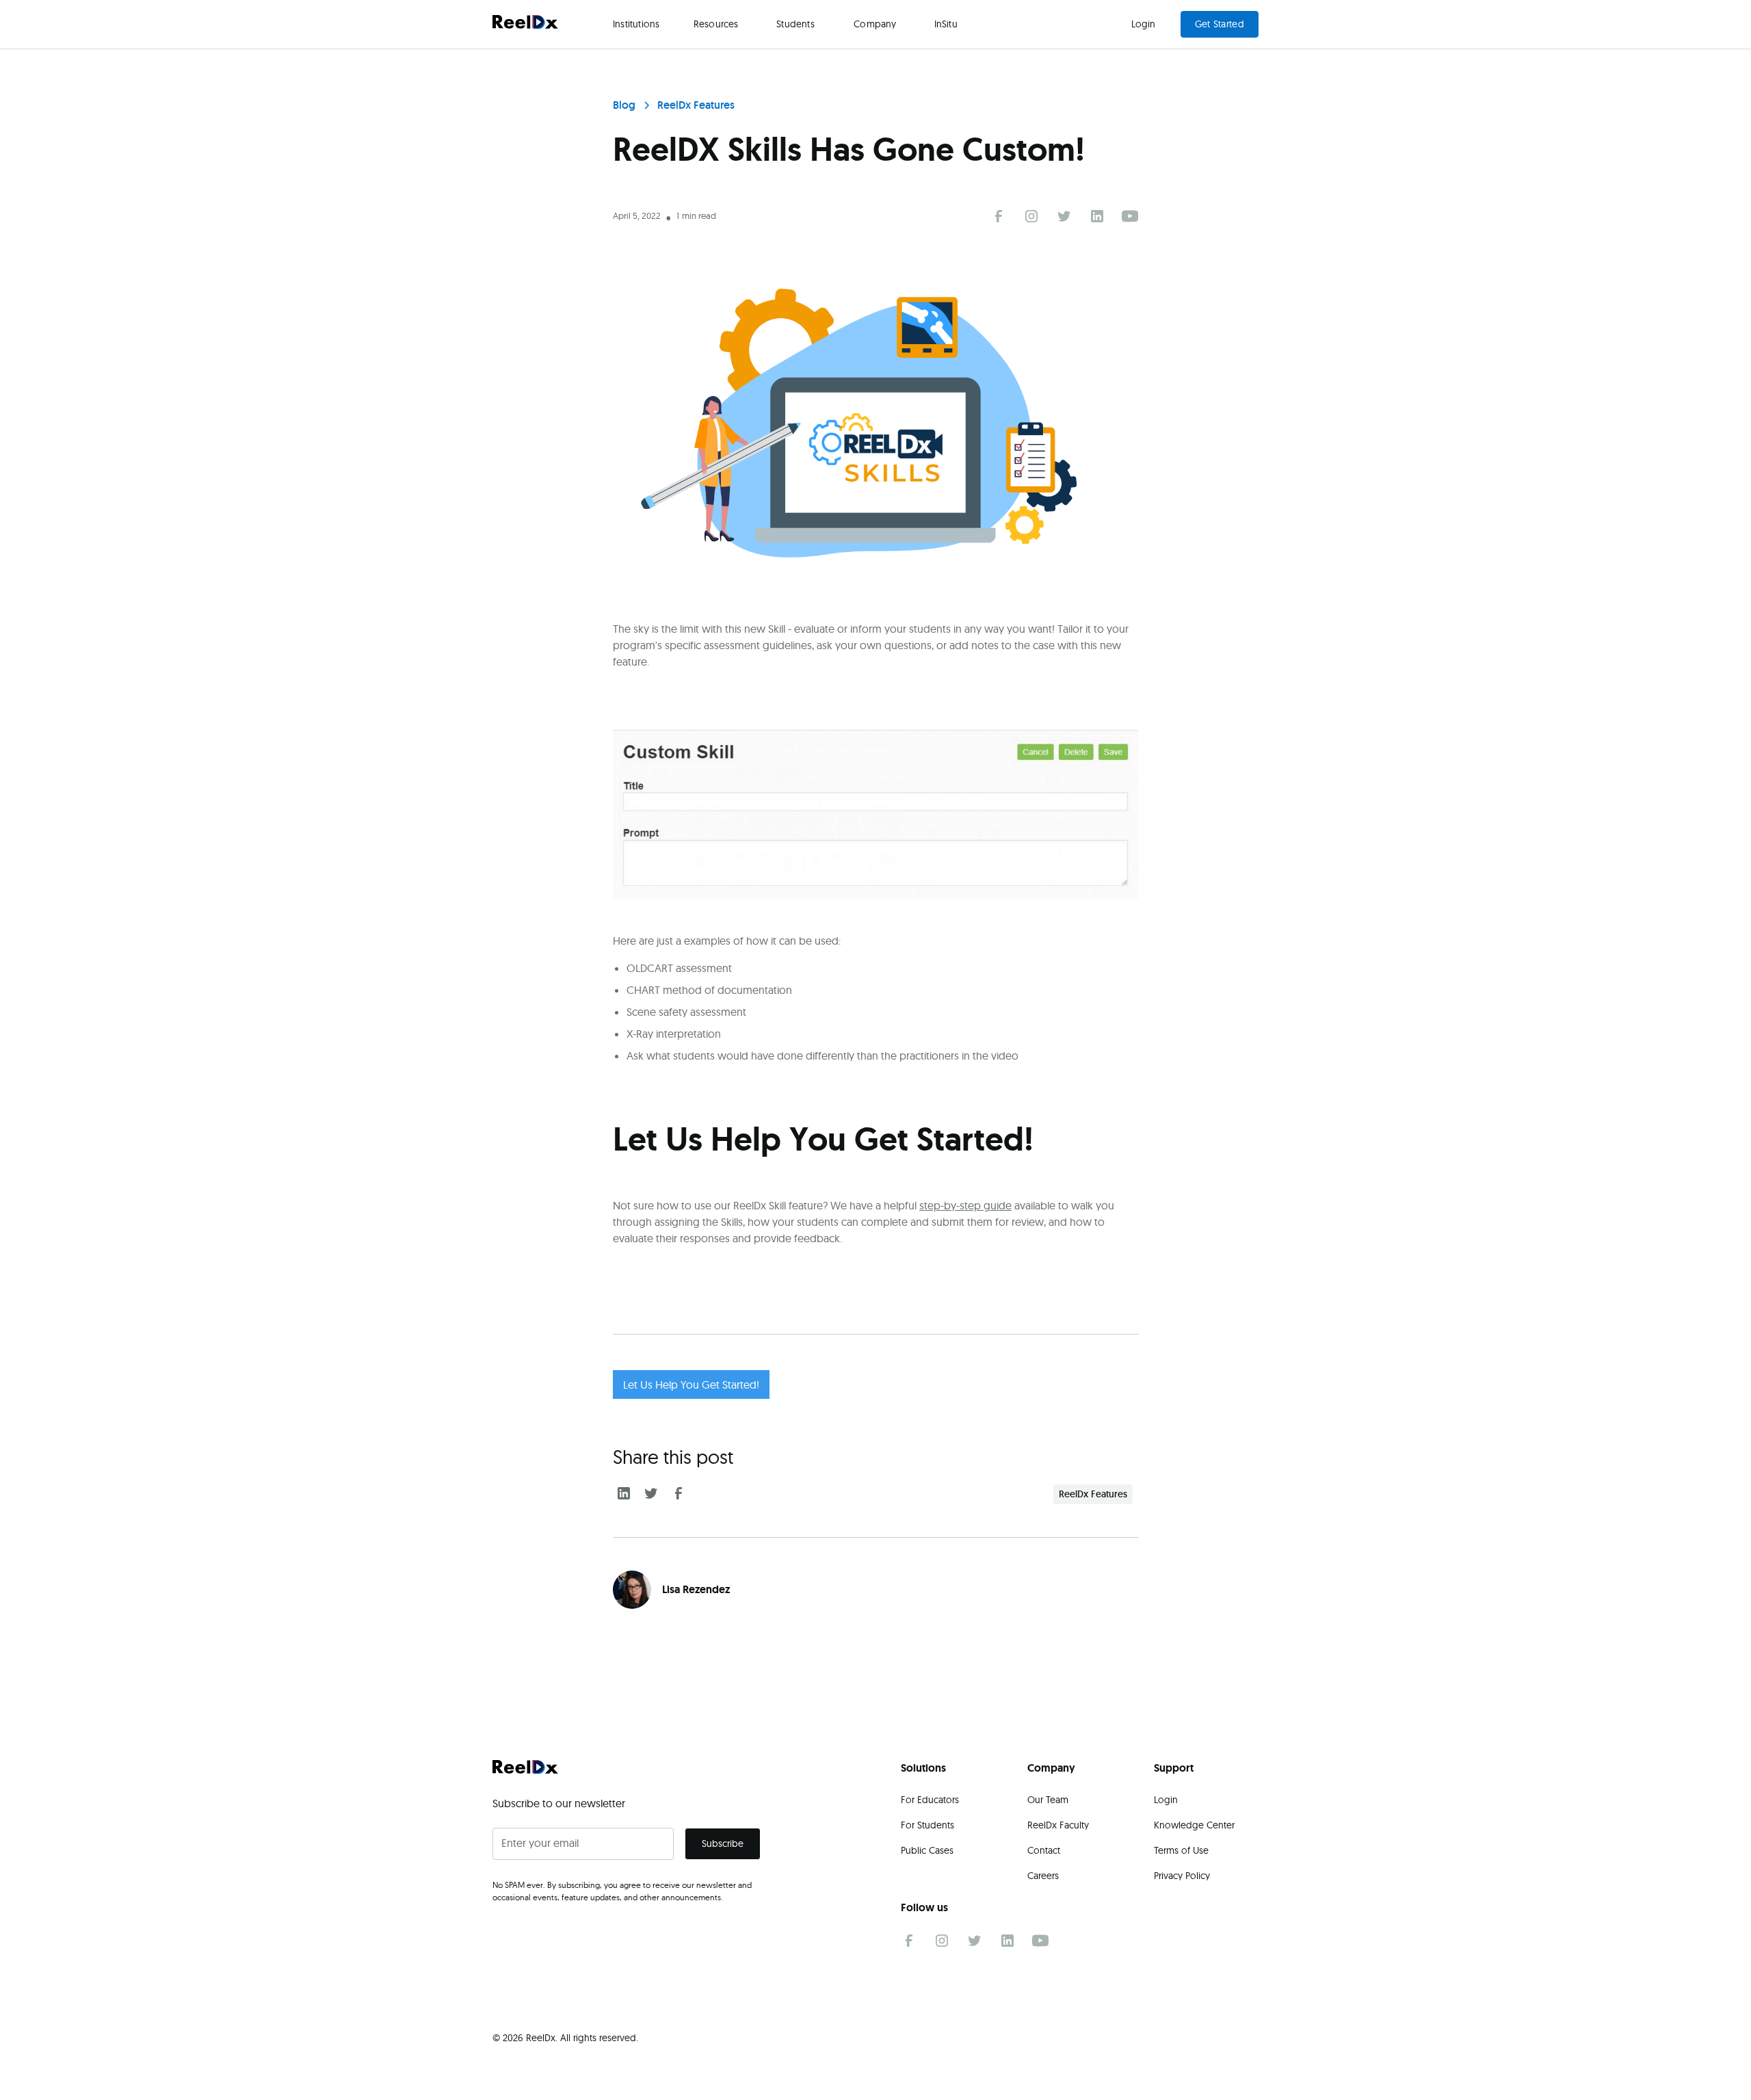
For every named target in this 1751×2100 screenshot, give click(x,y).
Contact (1044, 1850)
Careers (1043, 1876)
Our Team (1048, 1800)
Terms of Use (1181, 1850)
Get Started (1220, 24)
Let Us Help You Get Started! (691, 1384)
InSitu (946, 24)
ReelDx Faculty (1058, 1825)
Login (1144, 24)
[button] (636, 24)
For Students (927, 1825)
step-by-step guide (965, 1205)
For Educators (930, 1800)
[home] (525, 24)
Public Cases (927, 1850)
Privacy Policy (1182, 1876)
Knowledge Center (1194, 1825)
